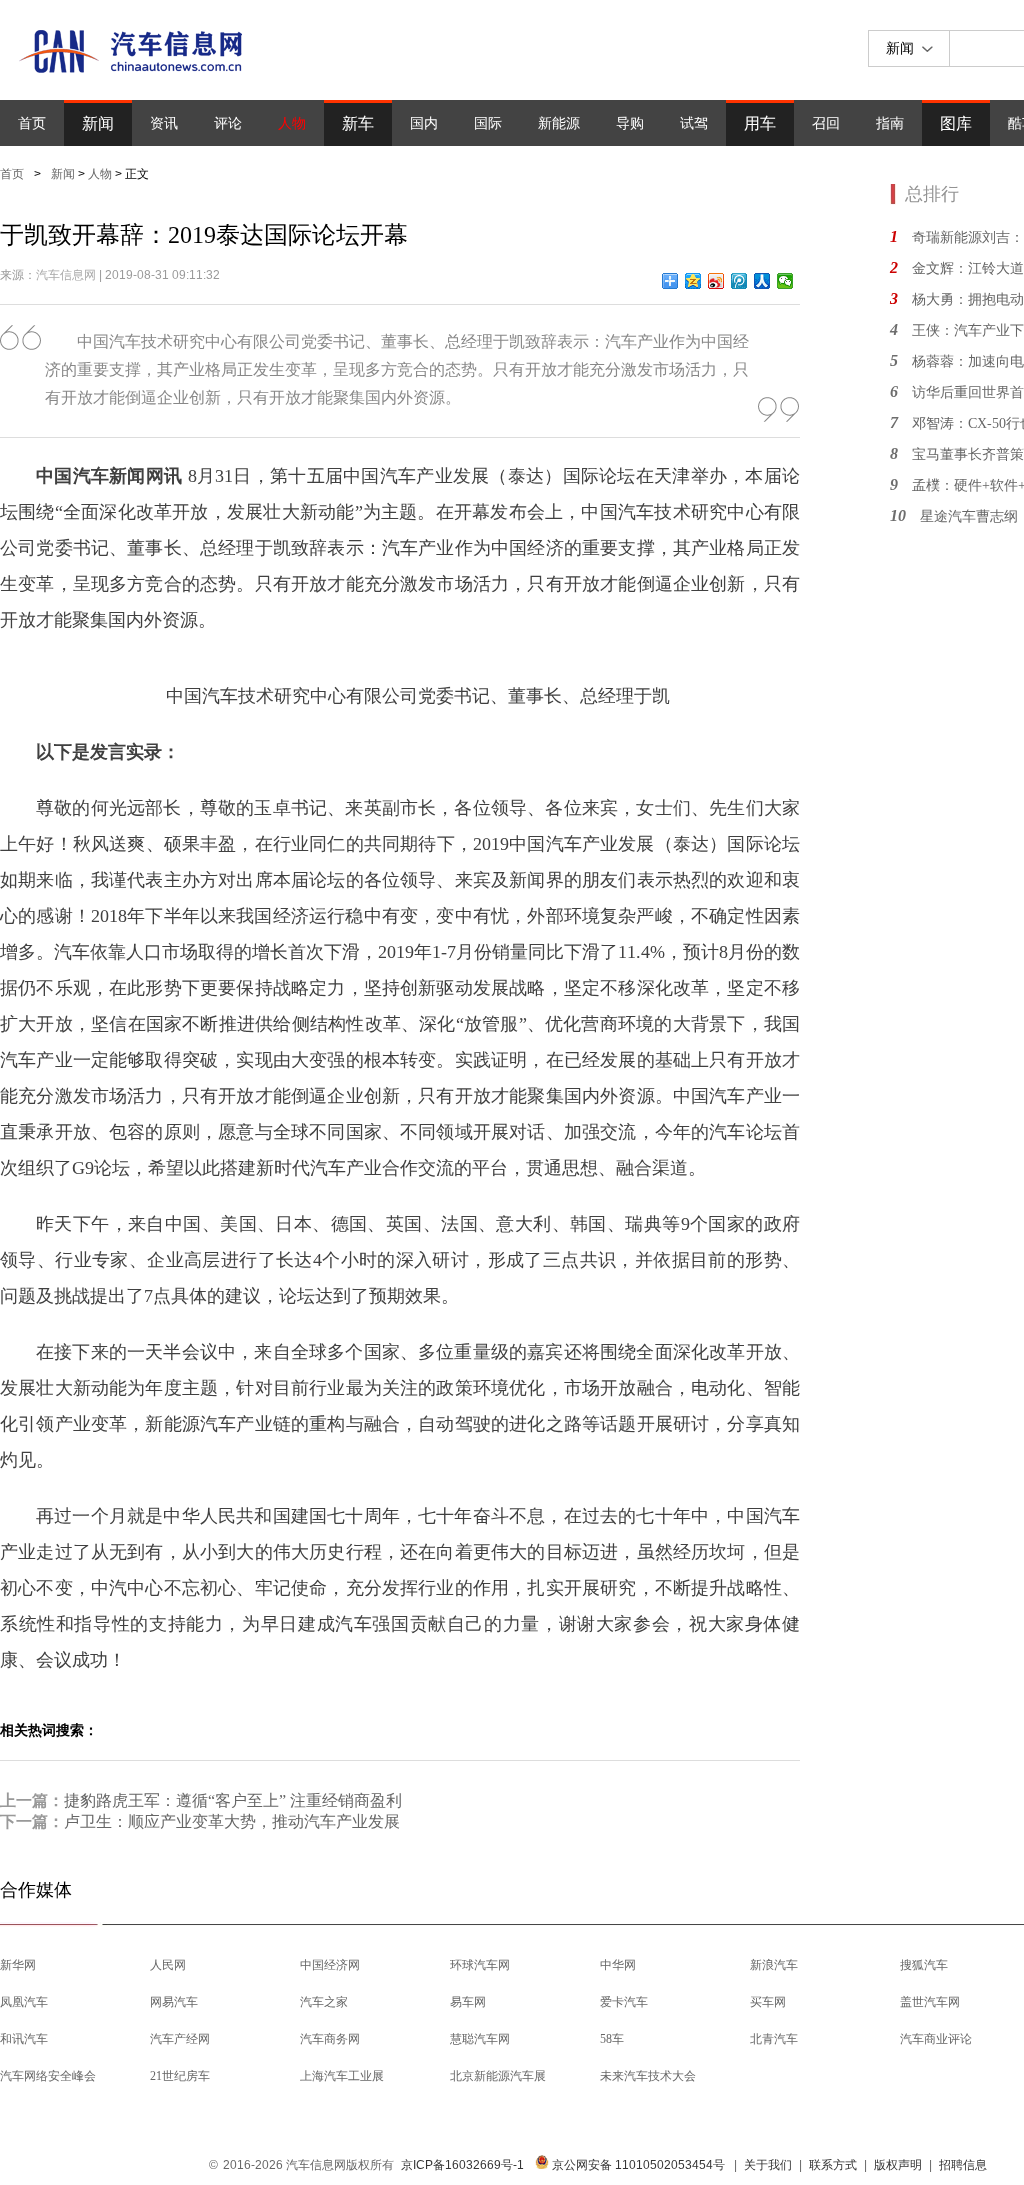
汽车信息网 (66, 275)
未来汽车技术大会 (648, 2076)
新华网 (18, 1965)
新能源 (559, 123)
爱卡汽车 (624, 2002)
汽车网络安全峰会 (48, 2076)
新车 (358, 123)
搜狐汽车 (924, 1965)
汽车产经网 (180, 2039)
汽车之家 (324, 2002)
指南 (890, 123)
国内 (424, 123)
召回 (826, 123)
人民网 (168, 1965)
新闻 (98, 123)
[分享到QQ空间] (693, 281)
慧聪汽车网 (480, 2039)
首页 (32, 123)
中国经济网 (330, 1965)
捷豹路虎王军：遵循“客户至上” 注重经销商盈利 (233, 1800)
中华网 (618, 1965)
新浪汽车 (774, 1965)
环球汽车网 (480, 1965)
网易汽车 (174, 2002)
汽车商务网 (330, 2039)
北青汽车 (774, 2039)
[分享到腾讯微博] (739, 281)
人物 (292, 123)
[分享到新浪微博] (716, 281)
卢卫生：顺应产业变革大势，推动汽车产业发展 (232, 1821)
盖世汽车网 (930, 2002)
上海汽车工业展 (342, 2076)
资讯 (164, 123)
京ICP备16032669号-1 (462, 2165)
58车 (612, 2039)
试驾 (694, 123)
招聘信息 (963, 2165)
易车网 (468, 2002)
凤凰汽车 (24, 2002)
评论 (228, 123)
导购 (630, 123)
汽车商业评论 (936, 2039)
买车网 (768, 2002)
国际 (488, 123)
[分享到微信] (785, 281)
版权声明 (898, 2165)
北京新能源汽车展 (498, 2076)
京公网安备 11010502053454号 (637, 2165)
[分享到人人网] (762, 281)
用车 (760, 123)
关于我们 (768, 2165)
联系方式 (833, 2165)
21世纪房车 (180, 2076)
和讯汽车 (24, 2039)
